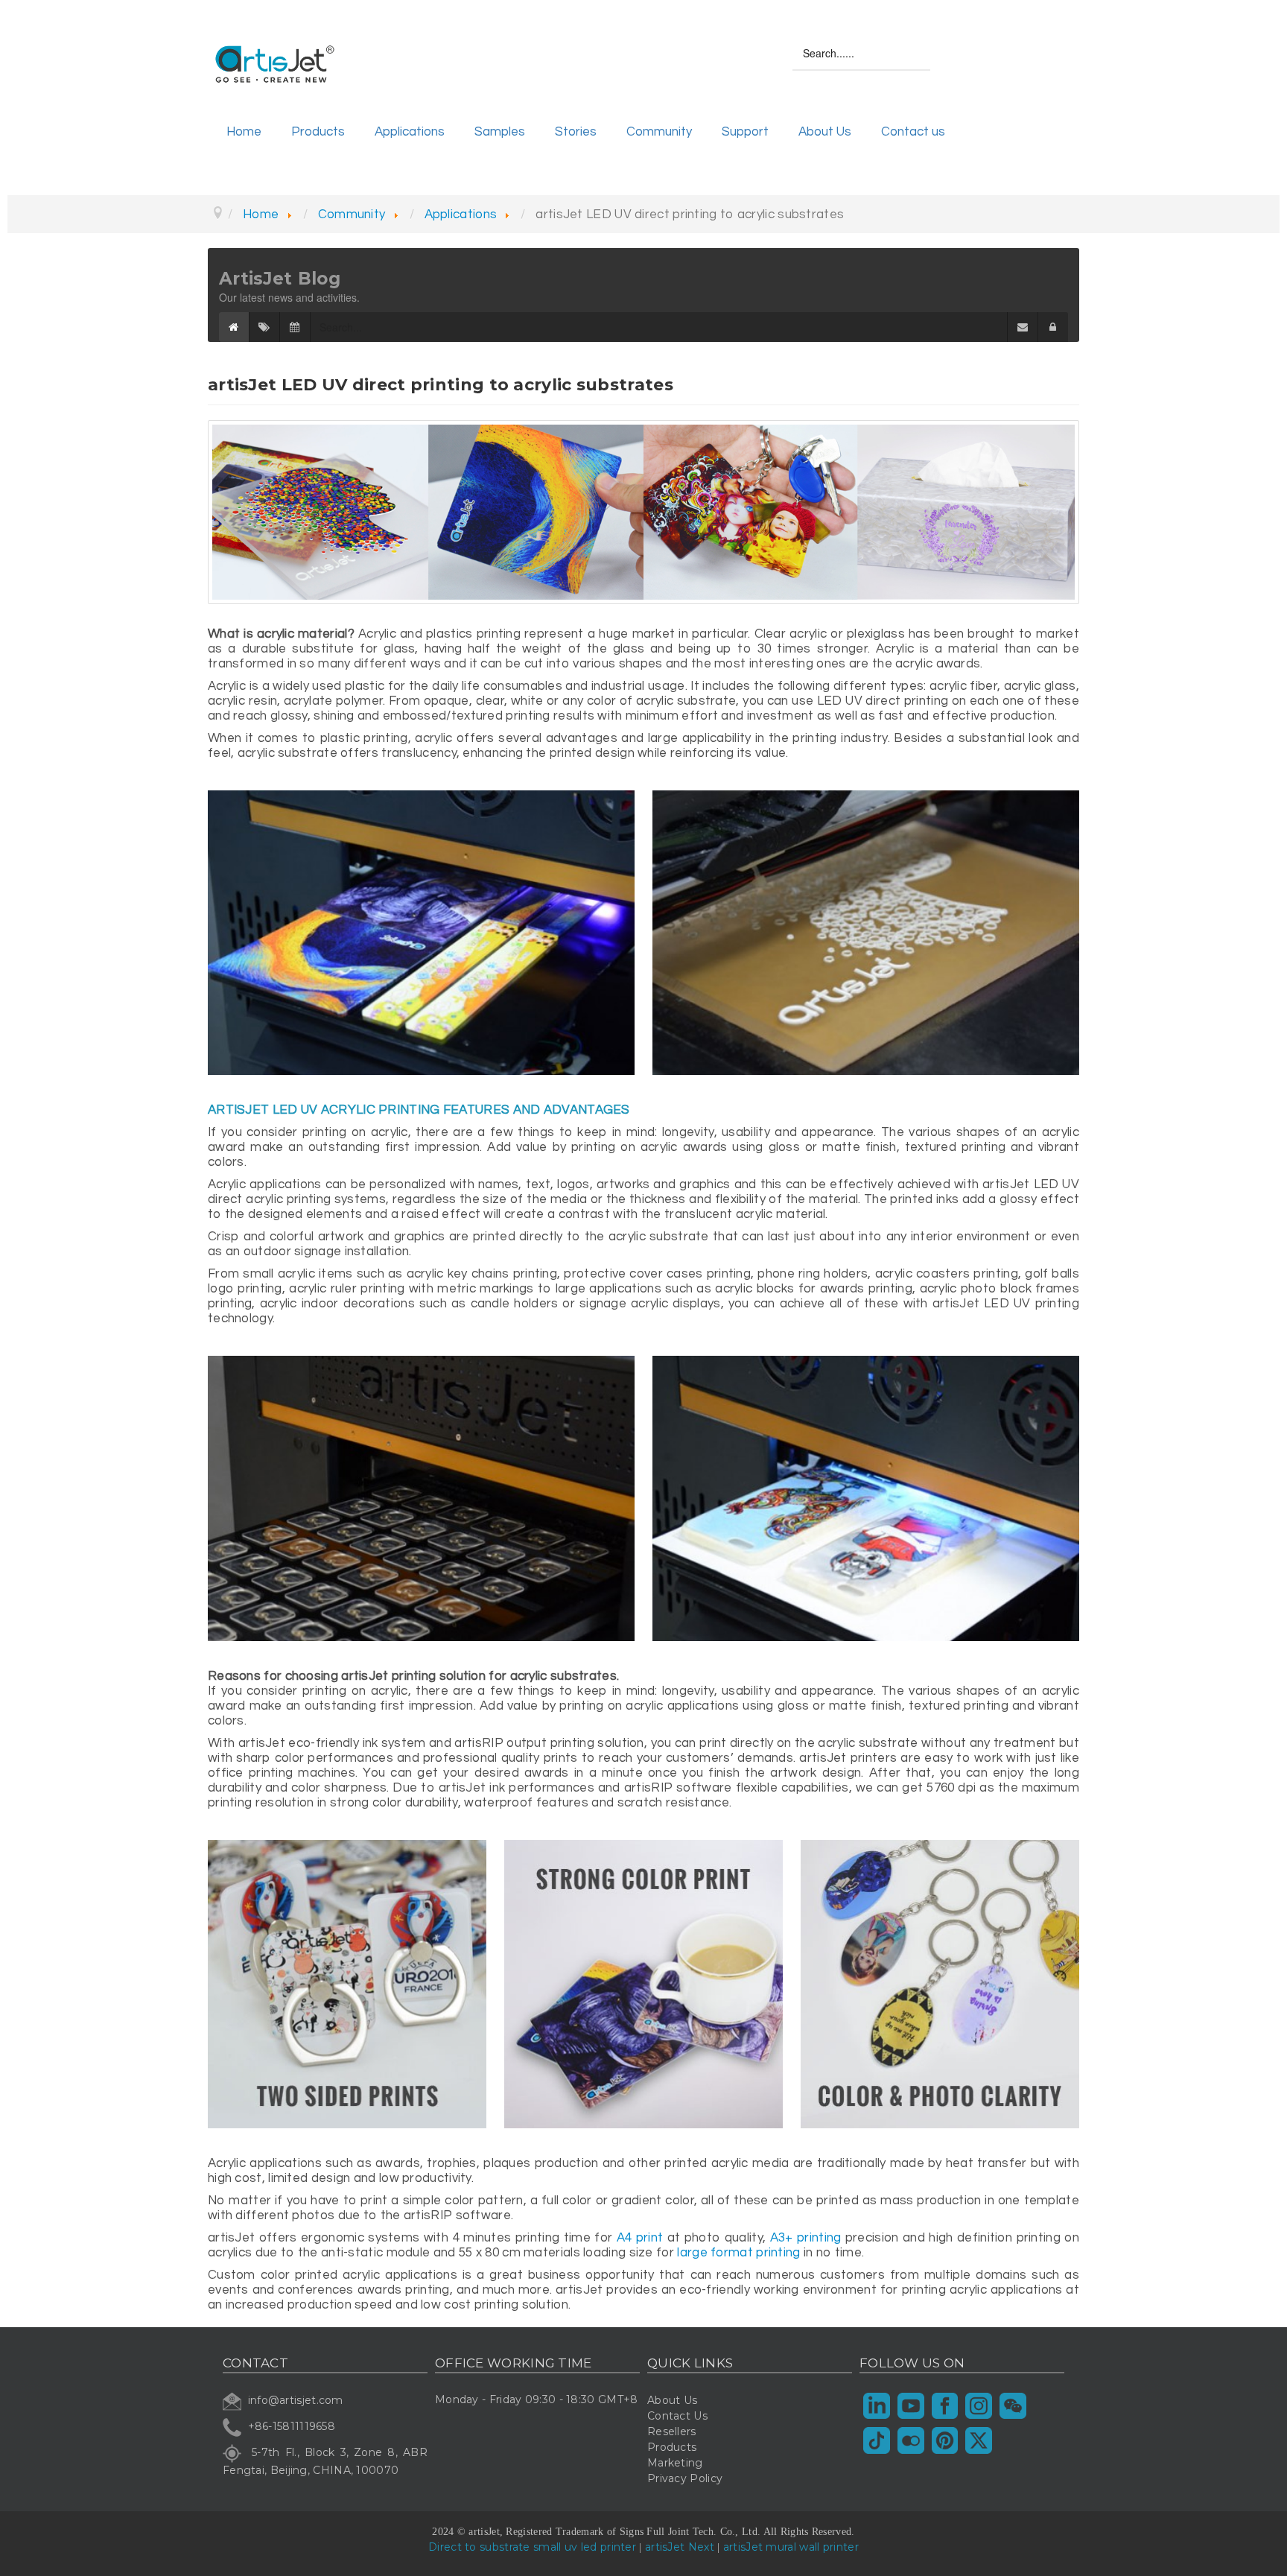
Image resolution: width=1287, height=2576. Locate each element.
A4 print (640, 2238)
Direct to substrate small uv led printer (532, 2547)
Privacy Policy (685, 2478)
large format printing (738, 2253)
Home (244, 132)
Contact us (913, 132)
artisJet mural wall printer (791, 2547)
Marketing (675, 2463)
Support (745, 132)
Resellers (672, 2431)
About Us (825, 132)
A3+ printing (806, 2238)
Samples (500, 132)
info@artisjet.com (296, 2400)
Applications (410, 132)
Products (318, 132)
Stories (576, 132)
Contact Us (677, 2416)
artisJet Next (680, 2547)
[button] (1053, 327)
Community (659, 132)
